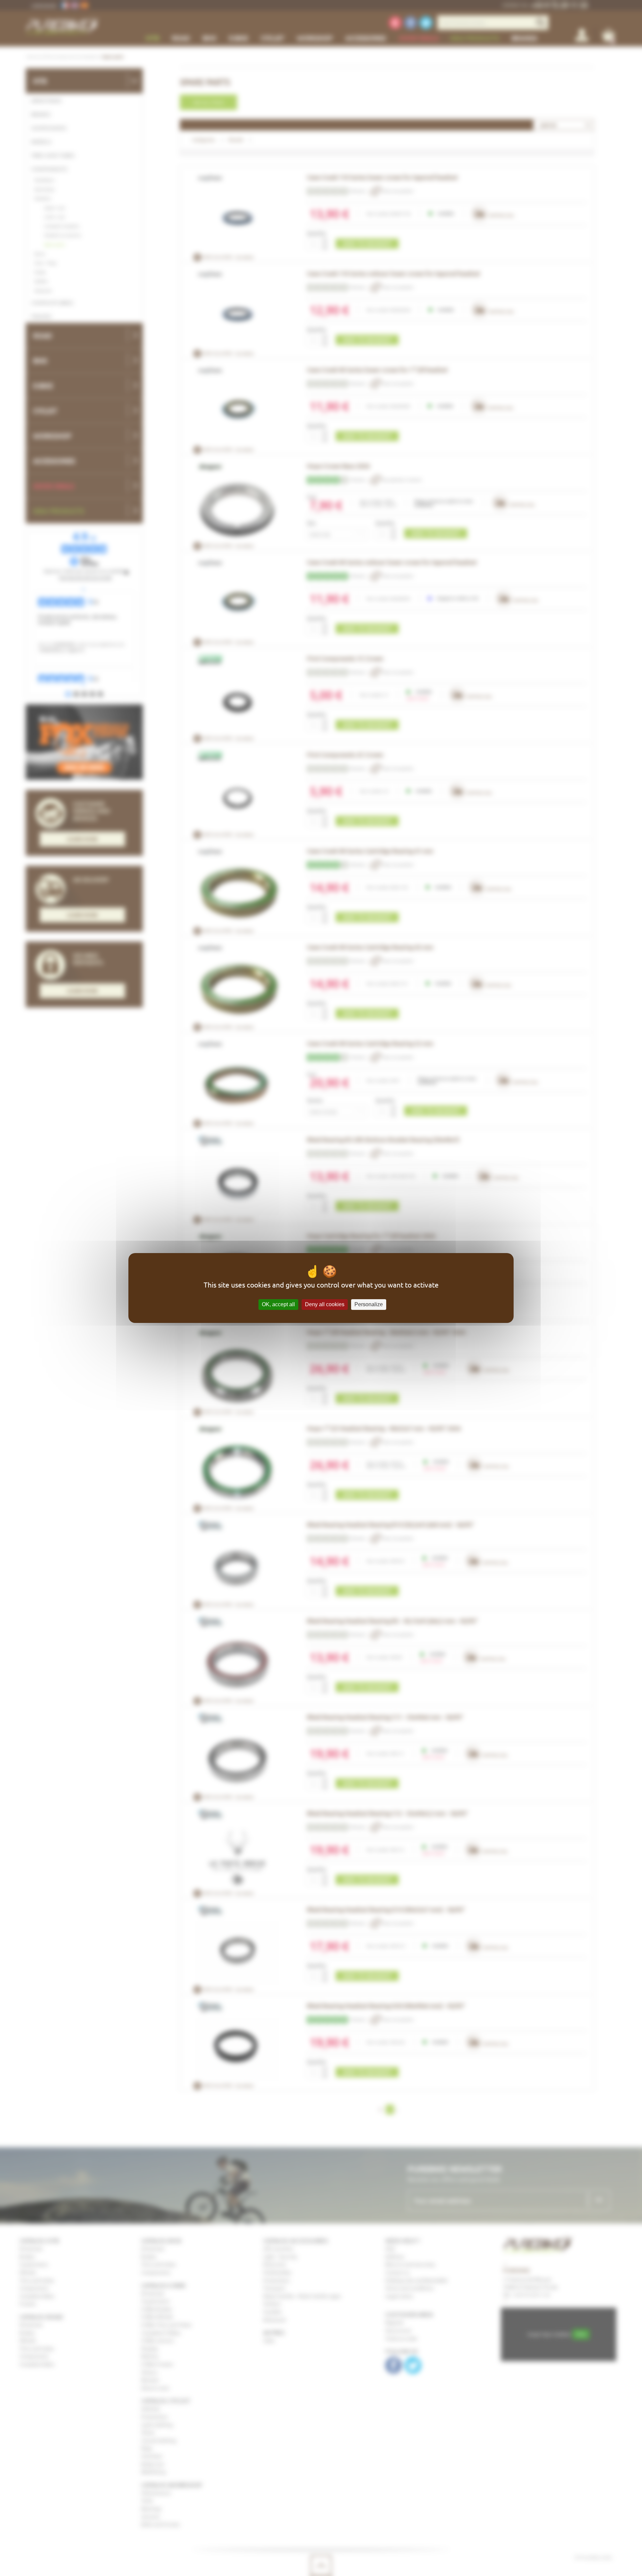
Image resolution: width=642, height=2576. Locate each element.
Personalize (369, 1304)
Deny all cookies (325, 1304)
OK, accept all (278, 1304)
